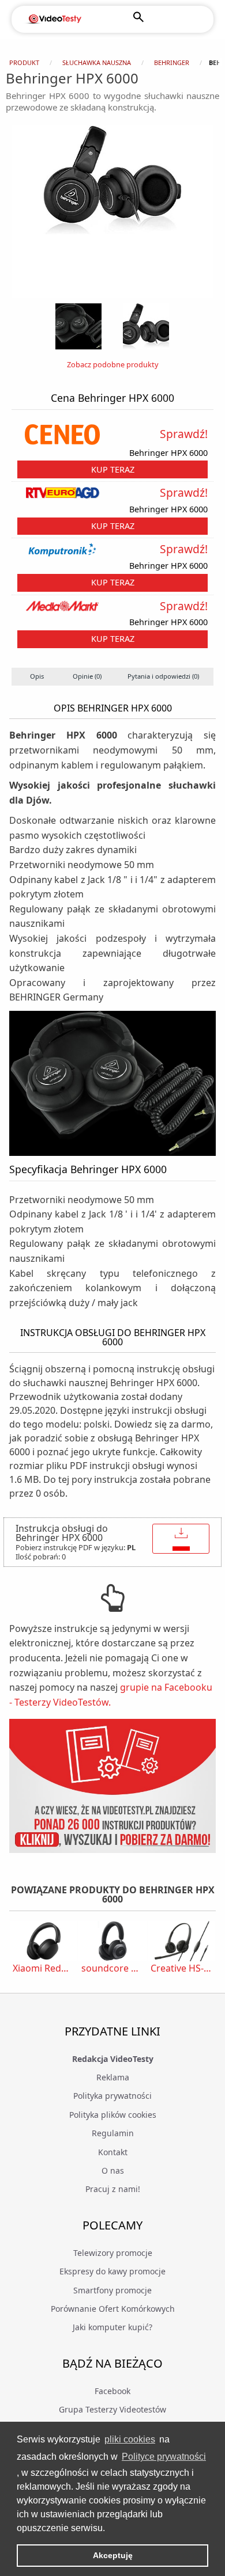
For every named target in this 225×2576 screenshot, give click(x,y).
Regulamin (113, 2133)
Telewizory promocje (113, 2253)
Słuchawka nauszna (97, 62)
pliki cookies (130, 2439)
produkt (24, 62)
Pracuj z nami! (113, 2189)
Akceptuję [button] (113, 2555)
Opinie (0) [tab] (87, 676)
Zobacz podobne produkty (113, 364)
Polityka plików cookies (113, 2115)
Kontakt (113, 2152)
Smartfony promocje (112, 2290)
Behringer (172, 62)
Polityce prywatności (164, 2457)
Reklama (113, 2077)
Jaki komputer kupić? (112, 2327)
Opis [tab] (37, 676)
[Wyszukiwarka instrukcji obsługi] (112, 1786)
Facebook (112, 2391)
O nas (113, 2170)
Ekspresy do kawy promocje (112, 2271)
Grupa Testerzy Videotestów (112, 2409)
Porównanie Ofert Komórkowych (113, 2309)
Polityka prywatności (112, 2096)
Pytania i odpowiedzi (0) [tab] (163, 676)
